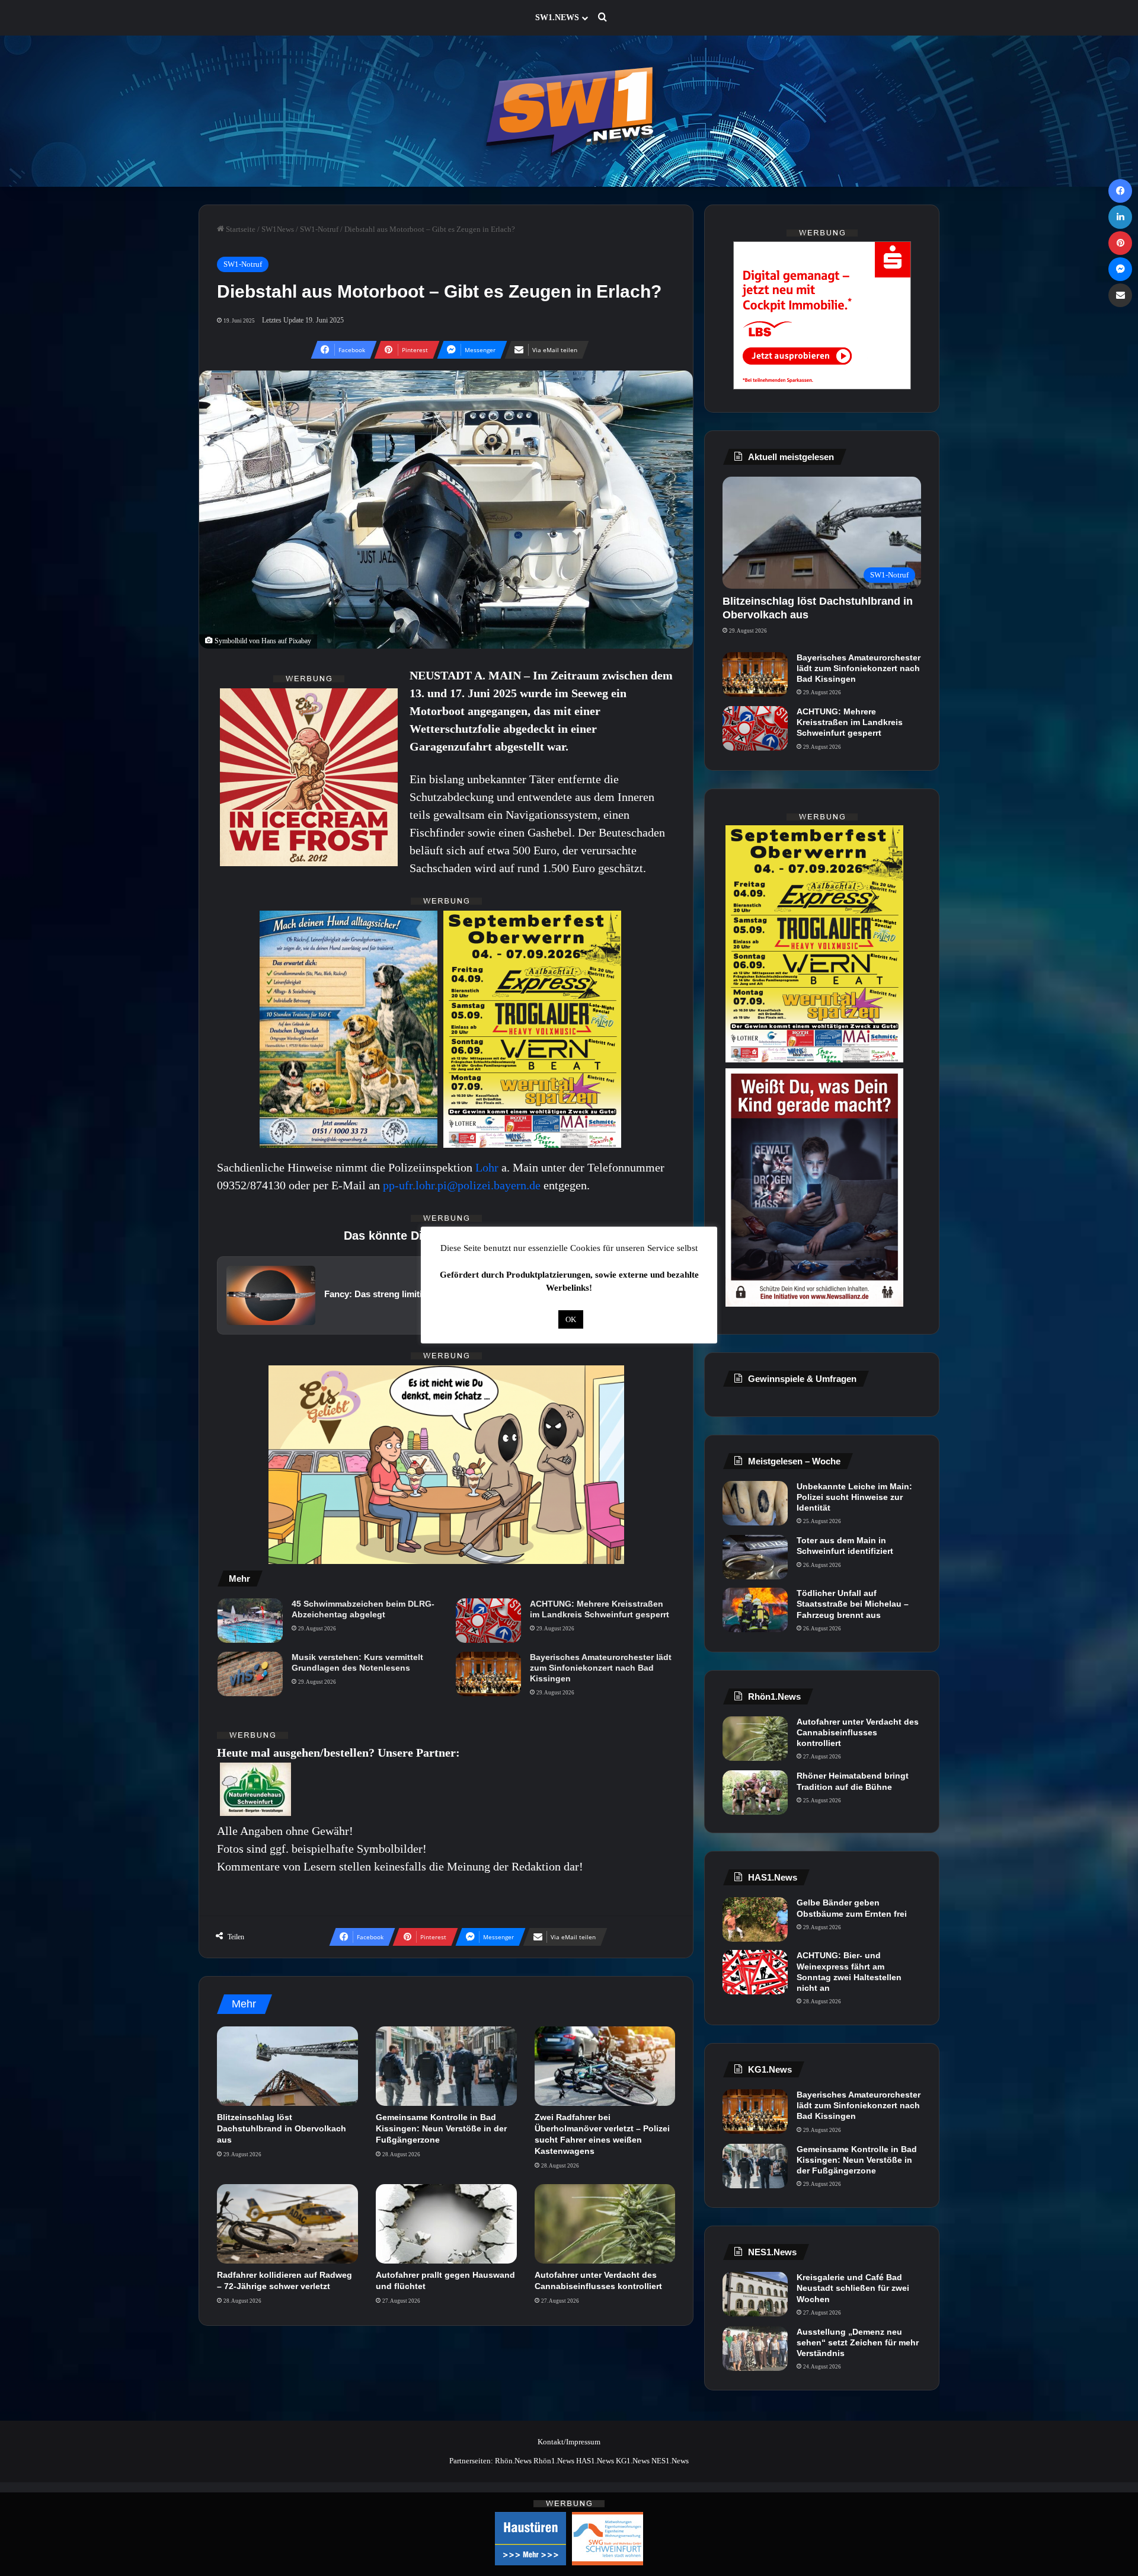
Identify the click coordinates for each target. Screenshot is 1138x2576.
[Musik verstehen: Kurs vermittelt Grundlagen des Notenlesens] (250, 1674)
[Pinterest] (1120, 243)
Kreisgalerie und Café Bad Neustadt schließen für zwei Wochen (853, 2288)
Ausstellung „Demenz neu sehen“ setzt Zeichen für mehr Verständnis (858, 2342)
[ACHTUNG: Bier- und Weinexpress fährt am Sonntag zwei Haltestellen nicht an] (755, 1972)
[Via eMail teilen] (1120, 295)
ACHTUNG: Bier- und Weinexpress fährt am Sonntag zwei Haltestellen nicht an (849, 1972)
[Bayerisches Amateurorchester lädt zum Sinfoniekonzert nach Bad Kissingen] (488, 1674)
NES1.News (670, 2461)
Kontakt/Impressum (569, 2442)
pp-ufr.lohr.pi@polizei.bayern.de (462, 1185)
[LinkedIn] (1120, 217)
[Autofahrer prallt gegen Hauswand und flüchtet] (446, 2224)
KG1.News (633, 2461)
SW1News (278, 229)
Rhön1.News (554, 2461)
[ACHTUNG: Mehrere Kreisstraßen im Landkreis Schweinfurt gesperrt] (488, 1621)
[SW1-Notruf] (569, 111)
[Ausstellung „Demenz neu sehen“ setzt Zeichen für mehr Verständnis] (755, 2349)
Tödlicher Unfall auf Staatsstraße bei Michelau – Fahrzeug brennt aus (853, 1604)
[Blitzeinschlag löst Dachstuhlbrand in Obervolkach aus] (287, 2066)
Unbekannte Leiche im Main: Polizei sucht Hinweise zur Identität (854, 1497)
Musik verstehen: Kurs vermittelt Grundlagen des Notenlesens (357, 1662)
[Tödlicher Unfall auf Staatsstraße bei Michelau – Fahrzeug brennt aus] (755, 1610)
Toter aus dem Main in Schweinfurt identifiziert (845, 1546)
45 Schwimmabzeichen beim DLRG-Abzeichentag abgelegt (363, 1609)
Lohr (488, 1167)
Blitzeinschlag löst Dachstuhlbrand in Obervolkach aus (282, 2128)
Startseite (240, 229)
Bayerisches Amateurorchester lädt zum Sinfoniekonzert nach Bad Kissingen (601, 1668)
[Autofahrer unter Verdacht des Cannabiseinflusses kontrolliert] (605, 2224)
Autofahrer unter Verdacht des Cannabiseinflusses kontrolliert (858, 1732)
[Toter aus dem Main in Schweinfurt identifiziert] (755, 1557)
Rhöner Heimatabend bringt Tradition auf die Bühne (853, 1781)
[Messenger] (1120, 269)
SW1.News (557, 17)
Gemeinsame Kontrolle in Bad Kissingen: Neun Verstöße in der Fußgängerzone (441, 2128)
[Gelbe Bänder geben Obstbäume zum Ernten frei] (755, 1919)
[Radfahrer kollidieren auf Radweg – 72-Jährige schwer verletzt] (287, 2224)
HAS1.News (595, 2461)
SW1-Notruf (319, 229)
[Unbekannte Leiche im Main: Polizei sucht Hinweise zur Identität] (755, 1503)
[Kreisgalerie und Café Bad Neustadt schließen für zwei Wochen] (755, 2294)
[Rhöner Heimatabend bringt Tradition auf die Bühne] (755, 1793)
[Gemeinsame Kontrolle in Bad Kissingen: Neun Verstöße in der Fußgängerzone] (446, 2066)
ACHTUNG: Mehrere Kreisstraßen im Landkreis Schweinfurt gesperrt (600, 1609)
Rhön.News (513, 2461)
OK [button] (571, 1319)
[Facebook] (1120, 191)
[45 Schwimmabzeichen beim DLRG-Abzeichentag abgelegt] (250, 1621)
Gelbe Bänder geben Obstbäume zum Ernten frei (852, 1908)
